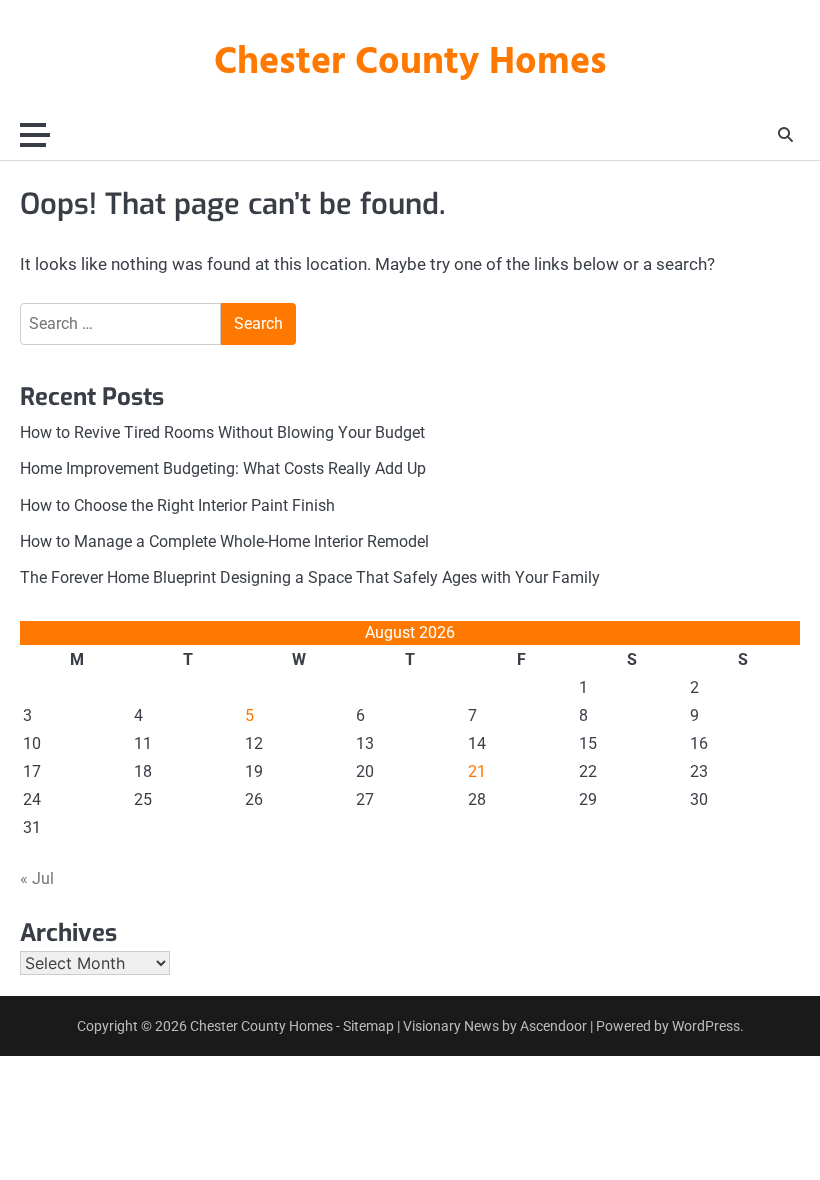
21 (477, 771)
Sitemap (368, 1026)
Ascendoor (553, 1026)
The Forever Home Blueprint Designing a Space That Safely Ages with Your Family (310, 578)
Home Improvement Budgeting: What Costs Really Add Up (223, 469)
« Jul (37, 878)
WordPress (706, 1026)
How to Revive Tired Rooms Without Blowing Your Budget (222, 433)
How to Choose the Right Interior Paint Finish (177, 506)
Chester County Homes (410, 63)
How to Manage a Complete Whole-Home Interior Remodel (224, 542)
